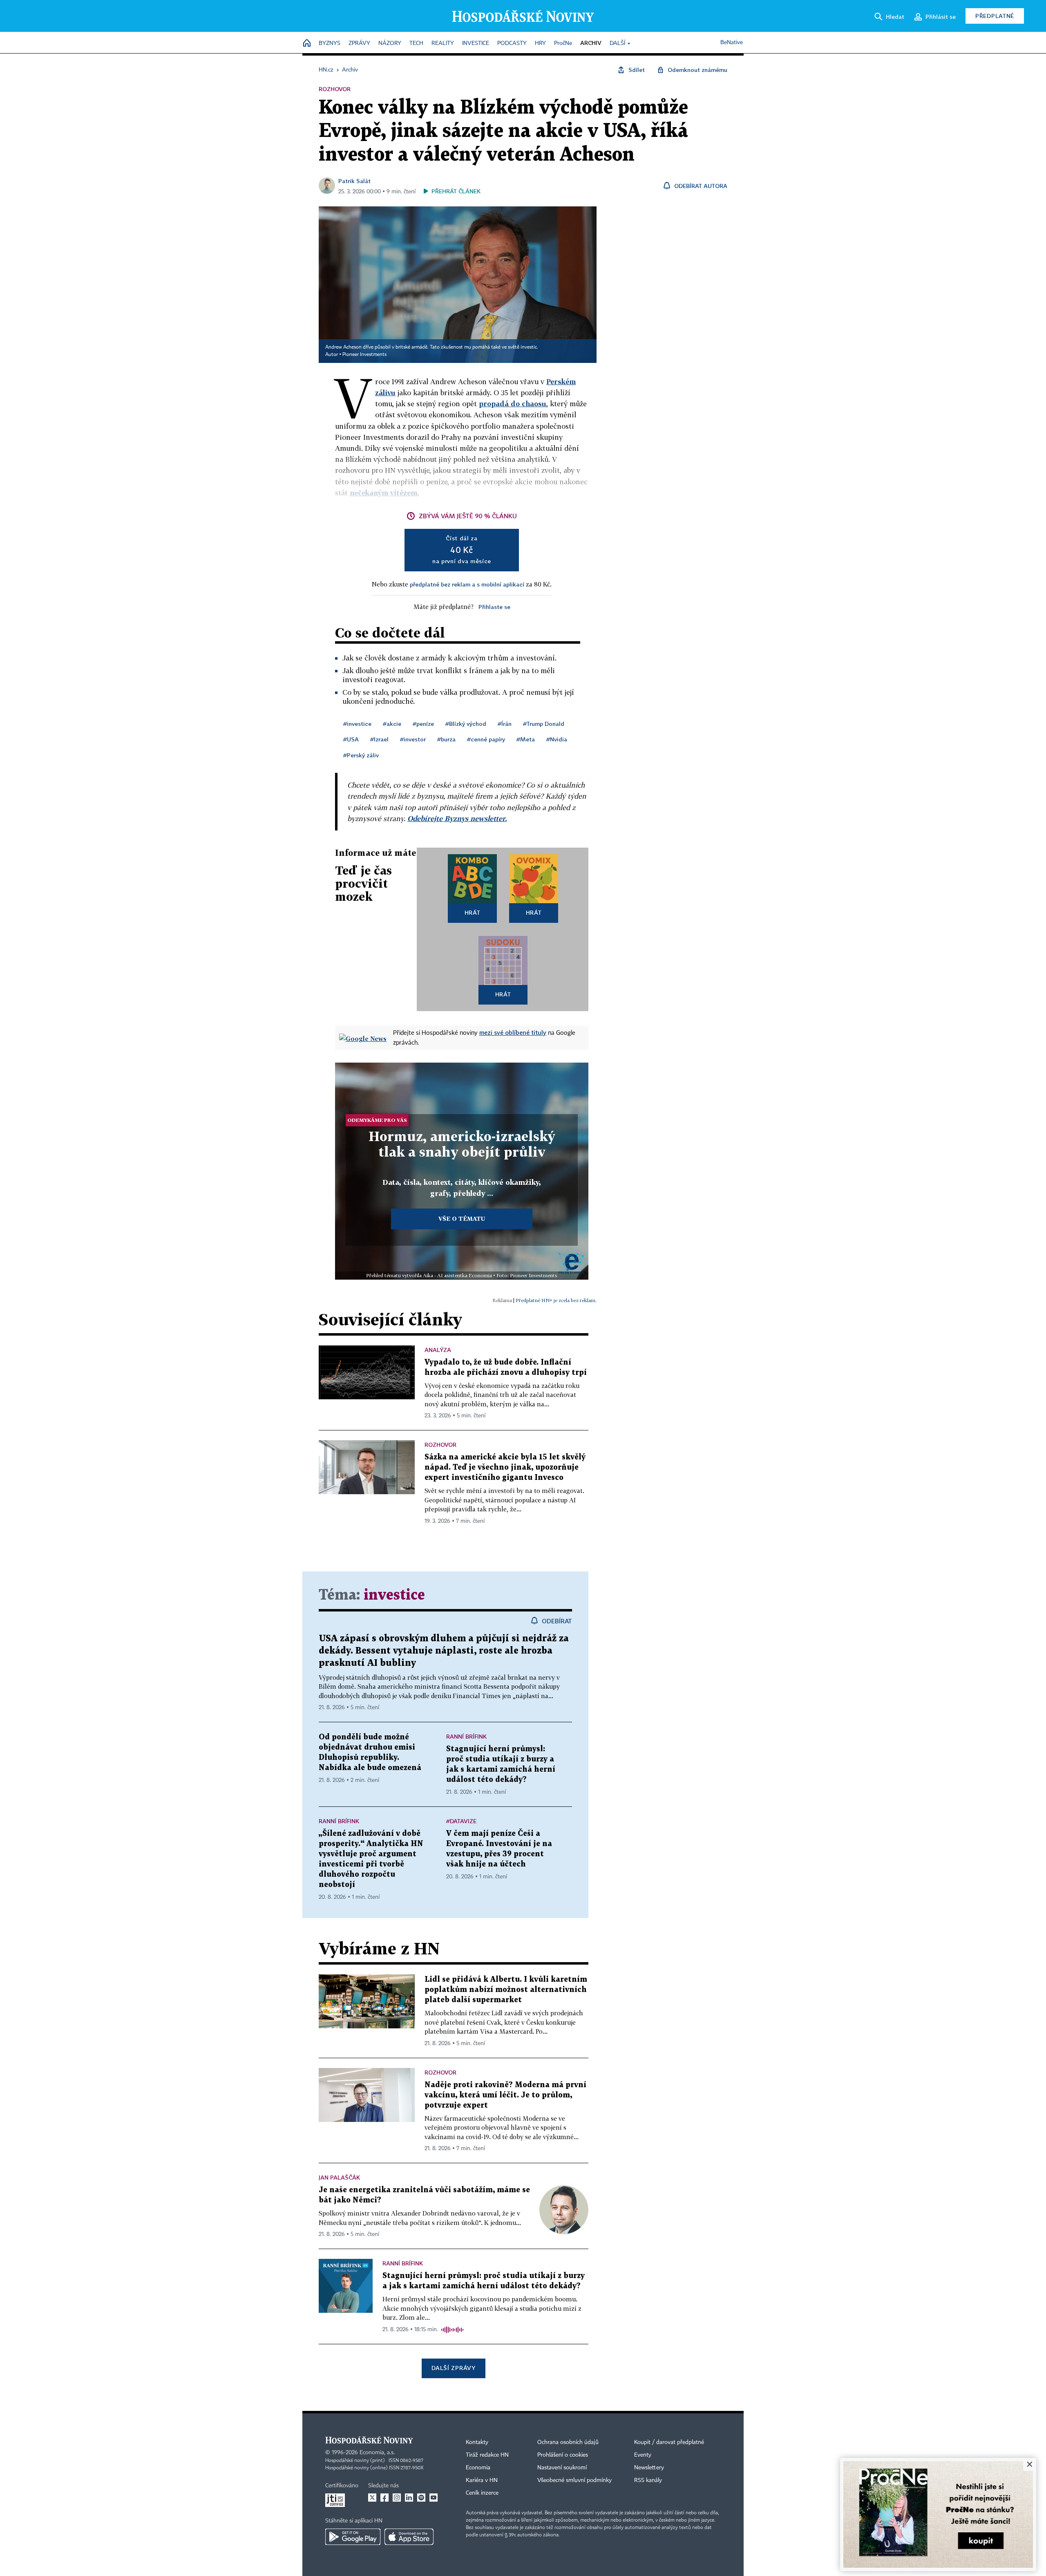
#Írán (505, 724)
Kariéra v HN (482, 2480)
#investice (357, 724)
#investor (413, 739)
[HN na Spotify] (421, 2498)
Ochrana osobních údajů (568, 2442)
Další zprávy (453, 2368)
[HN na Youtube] (434, 2498)
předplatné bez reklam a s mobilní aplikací (467, 584)
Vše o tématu (462, 1219)
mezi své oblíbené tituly (513, 1032)
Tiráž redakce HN (487, 2455)
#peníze (423, 724)
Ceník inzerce (482, 2493)
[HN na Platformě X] (372, 2498)
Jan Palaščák (339, 2177)
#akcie (392, 724)
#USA (351, 739)
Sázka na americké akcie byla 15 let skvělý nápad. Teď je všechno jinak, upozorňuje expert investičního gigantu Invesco (505, 1467)
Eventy (643, 2455)
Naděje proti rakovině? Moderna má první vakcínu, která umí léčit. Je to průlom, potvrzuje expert (505, 2095)
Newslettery (649, 2468)
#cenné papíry (486, 739)
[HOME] (307, 44)
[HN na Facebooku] (384, 2498)
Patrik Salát (354, 181)
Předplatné (995, 16)
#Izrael (379, 739)
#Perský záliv (361, 755)
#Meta (526, 739)
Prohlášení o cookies (563, 2455)
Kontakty (477, 2442)
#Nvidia (557, 739)
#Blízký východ (466, 724)
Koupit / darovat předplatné (669, 2442)
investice (394, 1595)
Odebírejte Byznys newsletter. (457, 818)
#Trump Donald (544, 724)
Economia (478, 2468)
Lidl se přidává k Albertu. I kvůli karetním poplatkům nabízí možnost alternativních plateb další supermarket (506, 1990)
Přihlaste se (494, 607)
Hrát (473, 912)
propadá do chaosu (513, 404)
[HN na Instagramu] (397, 2498)
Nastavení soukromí (562, 2468)
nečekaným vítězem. (384, 493)
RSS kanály (648, 2480)
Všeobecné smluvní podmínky (574, 2480)
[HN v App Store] (409, 2537)
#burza (446, 739)
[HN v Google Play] (353, 2537)
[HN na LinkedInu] (409, 2498)
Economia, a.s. (377, 2453)
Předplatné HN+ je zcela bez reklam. (556, 1300)
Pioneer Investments (364, 355)
